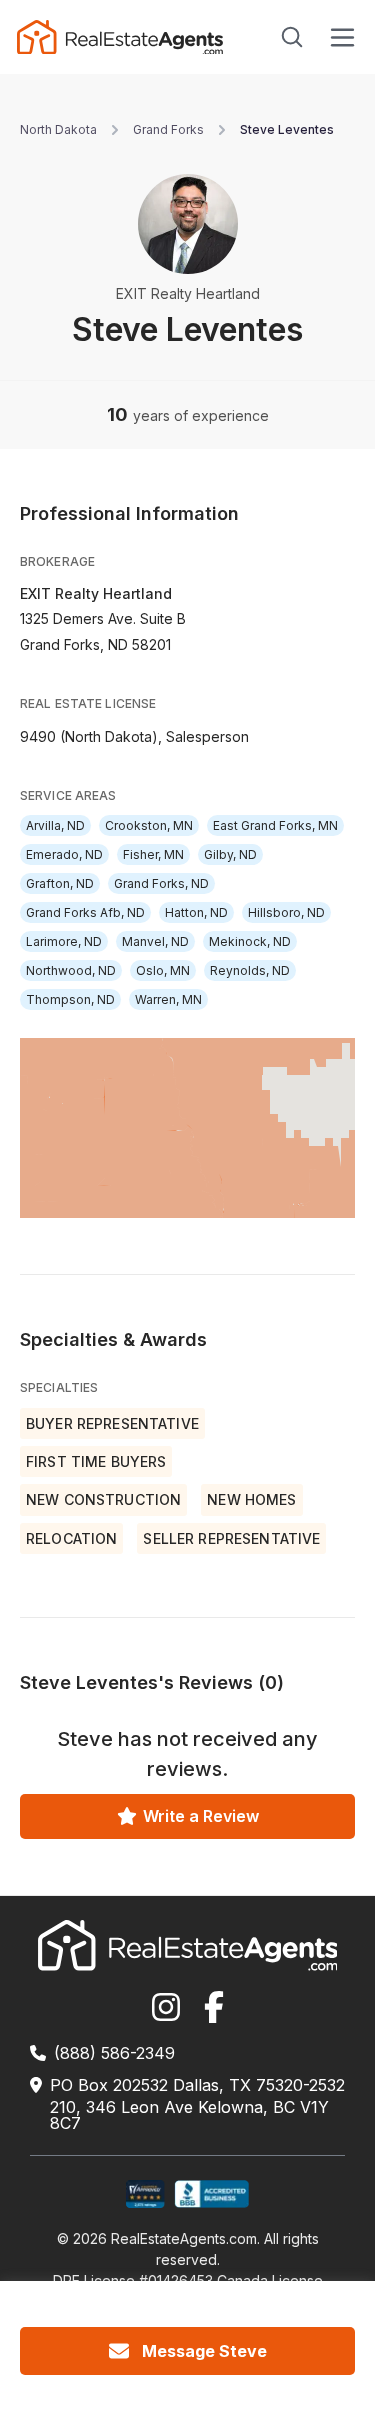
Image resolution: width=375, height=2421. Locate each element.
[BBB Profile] (211, 2194)
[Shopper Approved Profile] (145, 2194)
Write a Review (201, 1816)
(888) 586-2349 (114, 2053)
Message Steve (204, 2351)
